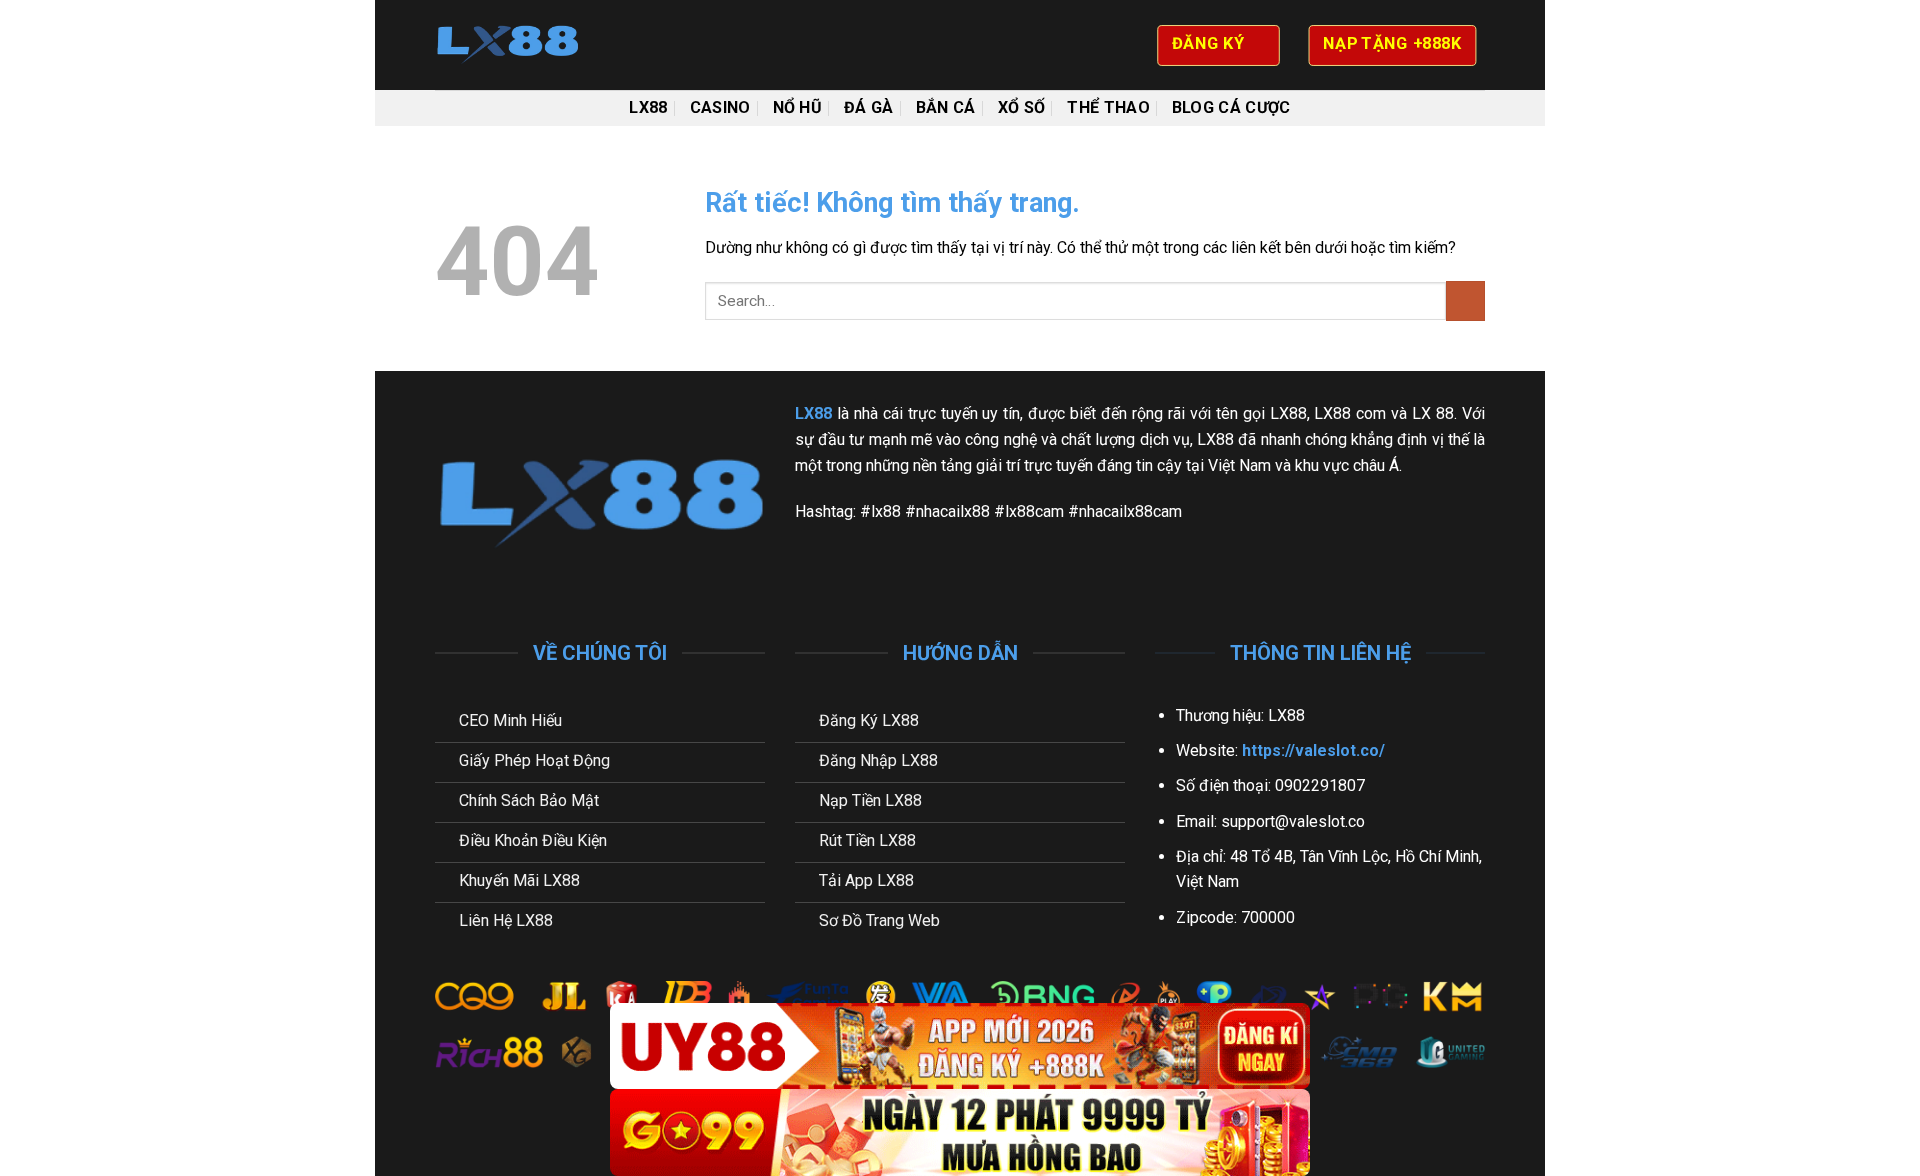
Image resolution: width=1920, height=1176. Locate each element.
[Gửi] (1465, 300)
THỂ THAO (1108, 107)
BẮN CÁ (946, 107)
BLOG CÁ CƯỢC (1231, 107)
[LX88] (535, 45)
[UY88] (960, 1046)
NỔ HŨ (798, 107)
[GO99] (960, 1132)
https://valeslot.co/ (1313, 750)
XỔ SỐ (1022, 107)
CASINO (720, 107)
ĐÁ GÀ (869, 107)
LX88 (648, 107)
